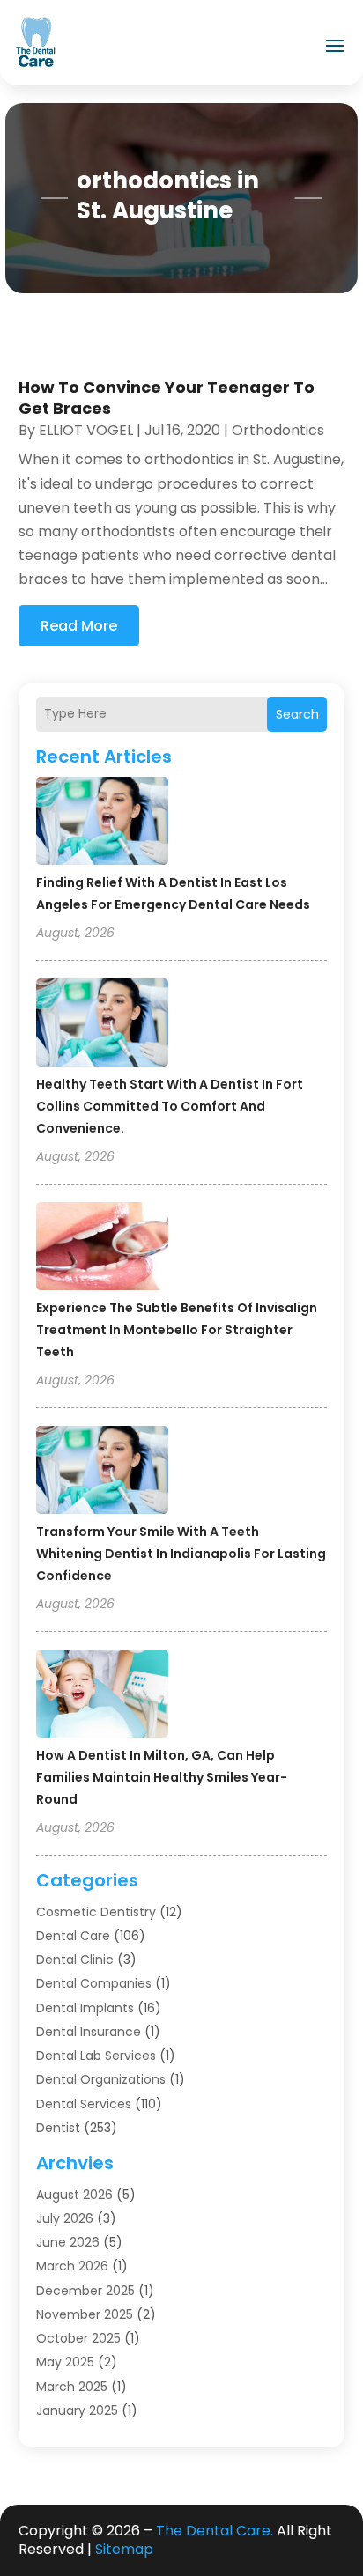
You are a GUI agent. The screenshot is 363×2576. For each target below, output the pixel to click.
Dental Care (73, 1936)
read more (79, 626)
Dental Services (84, 2104)
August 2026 (74, 2195)
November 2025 (85, 2314)
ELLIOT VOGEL (86, 430)
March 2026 (72, 2266)
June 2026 (68, 2242)
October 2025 (78, 2338)
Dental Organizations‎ (101, 2079)
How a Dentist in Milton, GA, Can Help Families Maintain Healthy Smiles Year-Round (162, 1777)
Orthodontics (278, 430)
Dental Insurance (89, 2032)
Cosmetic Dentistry (96, 1912)
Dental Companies (94, 1983)
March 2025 (72, 2387)
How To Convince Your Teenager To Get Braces (167, 397)
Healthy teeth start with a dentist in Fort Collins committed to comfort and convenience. (170, 1106)
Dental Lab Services (96, 2056)
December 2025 (85, 2291)
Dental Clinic (75, 1960)
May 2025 (65, 2362)
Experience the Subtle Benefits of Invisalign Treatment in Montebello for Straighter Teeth (177, 1330)
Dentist (58, 2128)
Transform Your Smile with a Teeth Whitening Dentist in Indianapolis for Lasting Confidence (181, 1554)
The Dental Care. (215, 2531)
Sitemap (124, 2549)
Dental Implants (85, 2008)
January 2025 (77, 2410)
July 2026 (65, 2218)
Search (297, 714)
